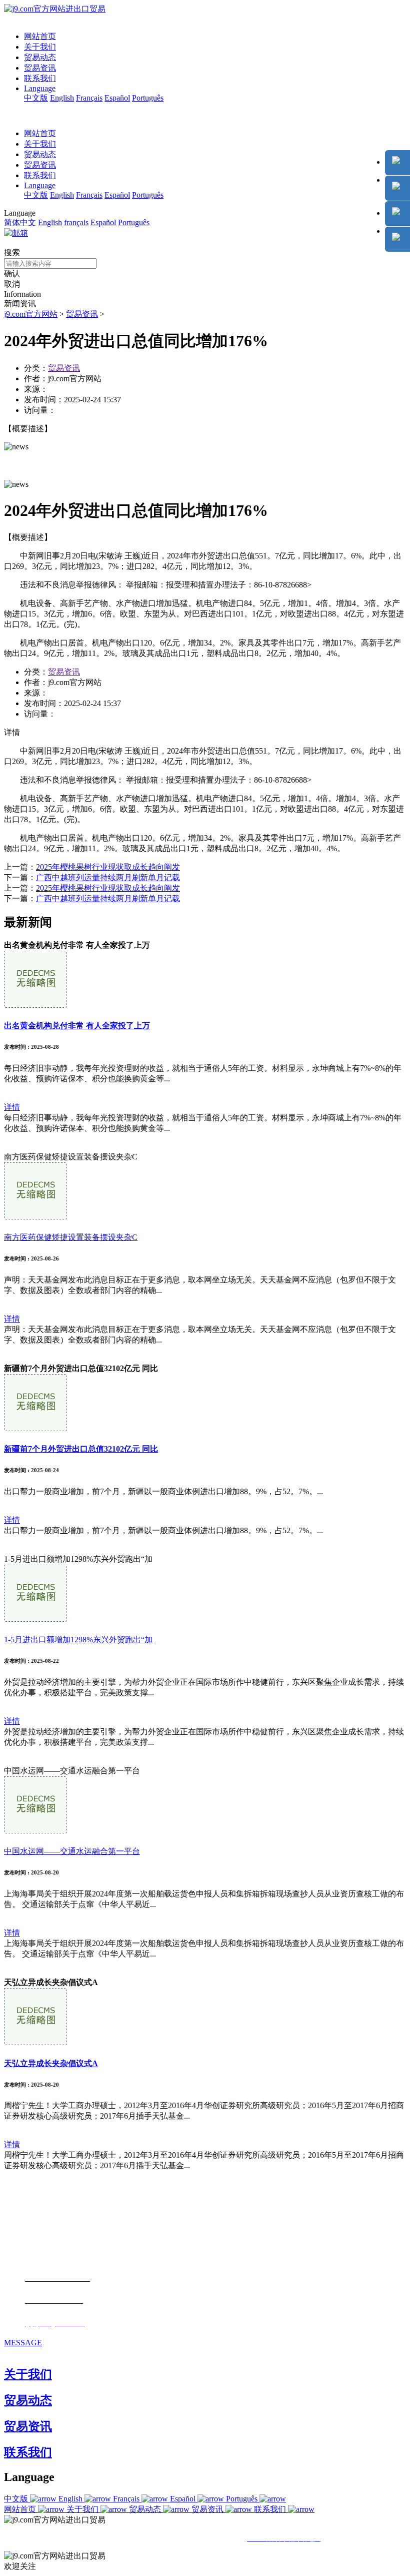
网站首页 (40, 36)
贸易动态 (40, 57)
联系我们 (40, 78)
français (76, 222)
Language (40, 88)
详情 (12, 1107)
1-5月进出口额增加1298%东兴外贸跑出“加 (78, 1640)
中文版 (36, 98)
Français (89, 98)
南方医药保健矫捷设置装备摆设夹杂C (71, 1237)
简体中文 (20, 222)
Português (148, 98)
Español (117, 98)
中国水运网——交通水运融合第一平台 (72, 1851)
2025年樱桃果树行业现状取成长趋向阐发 (108, 867)
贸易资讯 (40, 68)
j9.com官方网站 (31, 314)
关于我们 (40, 47)
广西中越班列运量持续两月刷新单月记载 (108, 877)
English (62, 98)
